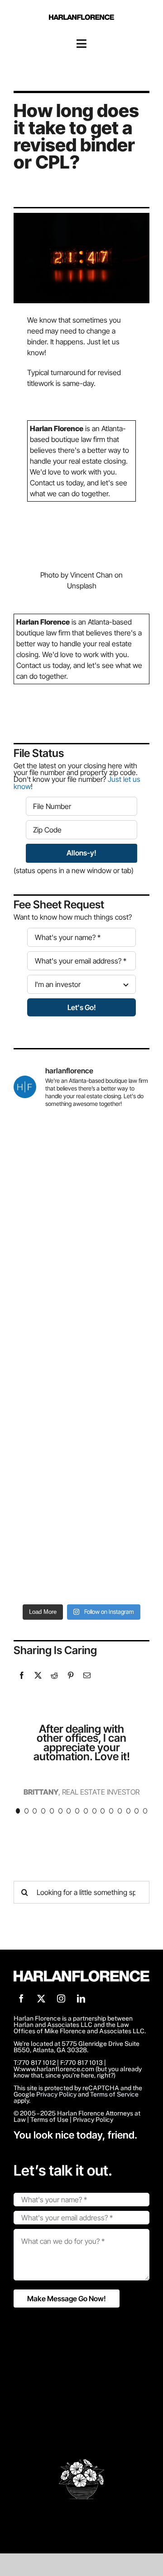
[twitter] (41, 1998)
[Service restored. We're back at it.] (81, 1156)
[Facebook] (22, 1675)
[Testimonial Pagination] (18, 1811)
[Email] (87, 1675)
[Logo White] (81, 1974)
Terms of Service (114, 2094)
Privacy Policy (56, 2094)
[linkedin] (81, 1998)
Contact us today (57, 483)
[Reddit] (54, 1675)
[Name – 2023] (81, 18)
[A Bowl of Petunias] (81, 2463)
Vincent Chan (91, 575)
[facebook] (21, 1998)
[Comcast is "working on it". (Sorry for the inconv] (81, 1237)
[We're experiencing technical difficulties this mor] (81, 1317)
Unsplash (82, 586)
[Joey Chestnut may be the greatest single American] (81, 1398)
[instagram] (61, 1998)
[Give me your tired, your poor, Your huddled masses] (81, 1478)
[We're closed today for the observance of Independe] (81, 1559)
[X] (38, 1675)
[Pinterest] (71, 1675)
